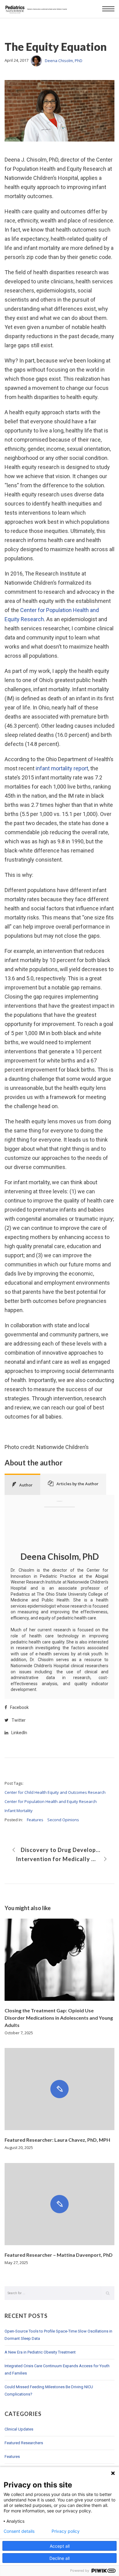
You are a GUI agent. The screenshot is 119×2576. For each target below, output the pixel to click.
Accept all (60, 2546)
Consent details (19, 2531)
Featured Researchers (24, 2443)
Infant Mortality (19, 1811)
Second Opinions (63, 1820)
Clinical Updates (19, 2429)
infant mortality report (62, 768)
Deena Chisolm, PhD (64, 61)
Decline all (60, 2558)
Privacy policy (66, 2531)
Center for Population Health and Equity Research (51, 1801)
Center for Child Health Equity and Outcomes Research (55, 1792)
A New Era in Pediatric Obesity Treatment (40, 2352)
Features (35, 1820)
